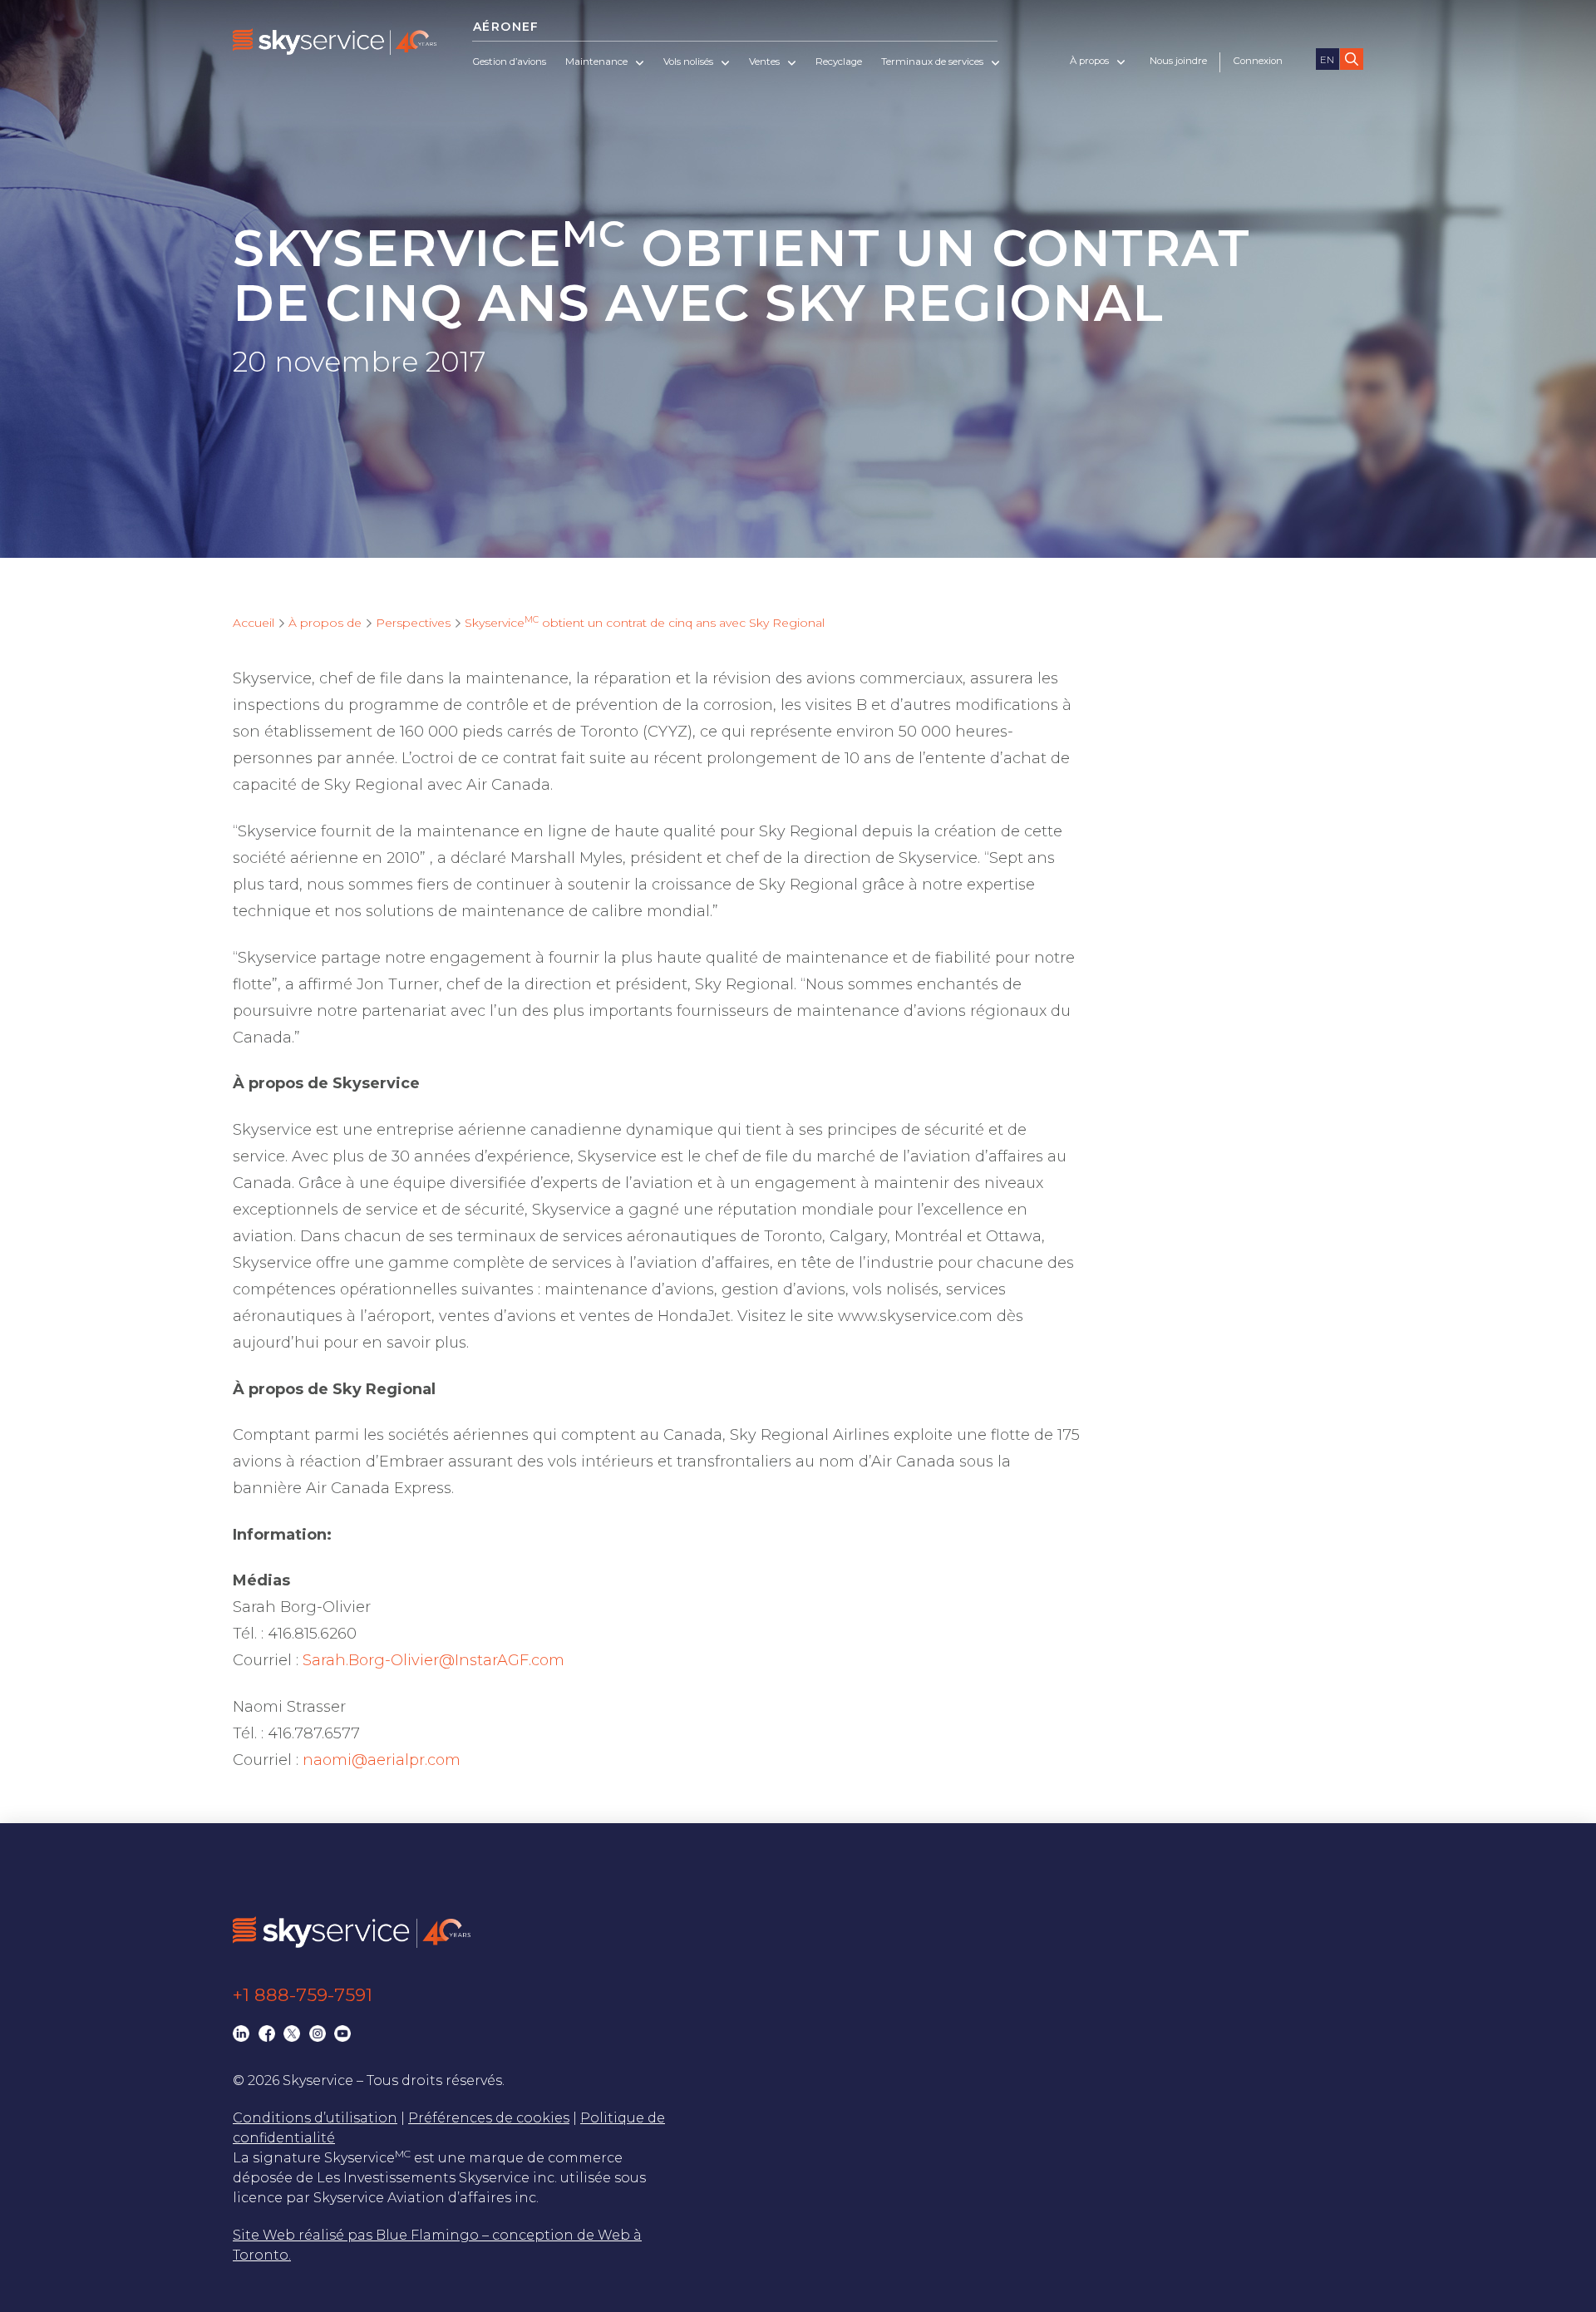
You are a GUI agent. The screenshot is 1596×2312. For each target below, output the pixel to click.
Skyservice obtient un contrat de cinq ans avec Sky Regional (645, 623)
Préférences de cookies (489, 2118)
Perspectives (413, 623)
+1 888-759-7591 (303, 1995)
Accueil (254, 623)
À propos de (325, 623)
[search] (1352, 59)
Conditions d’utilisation (315, 2118)
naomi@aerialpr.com (382, 1760)
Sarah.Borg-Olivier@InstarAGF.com (433, 1660)
